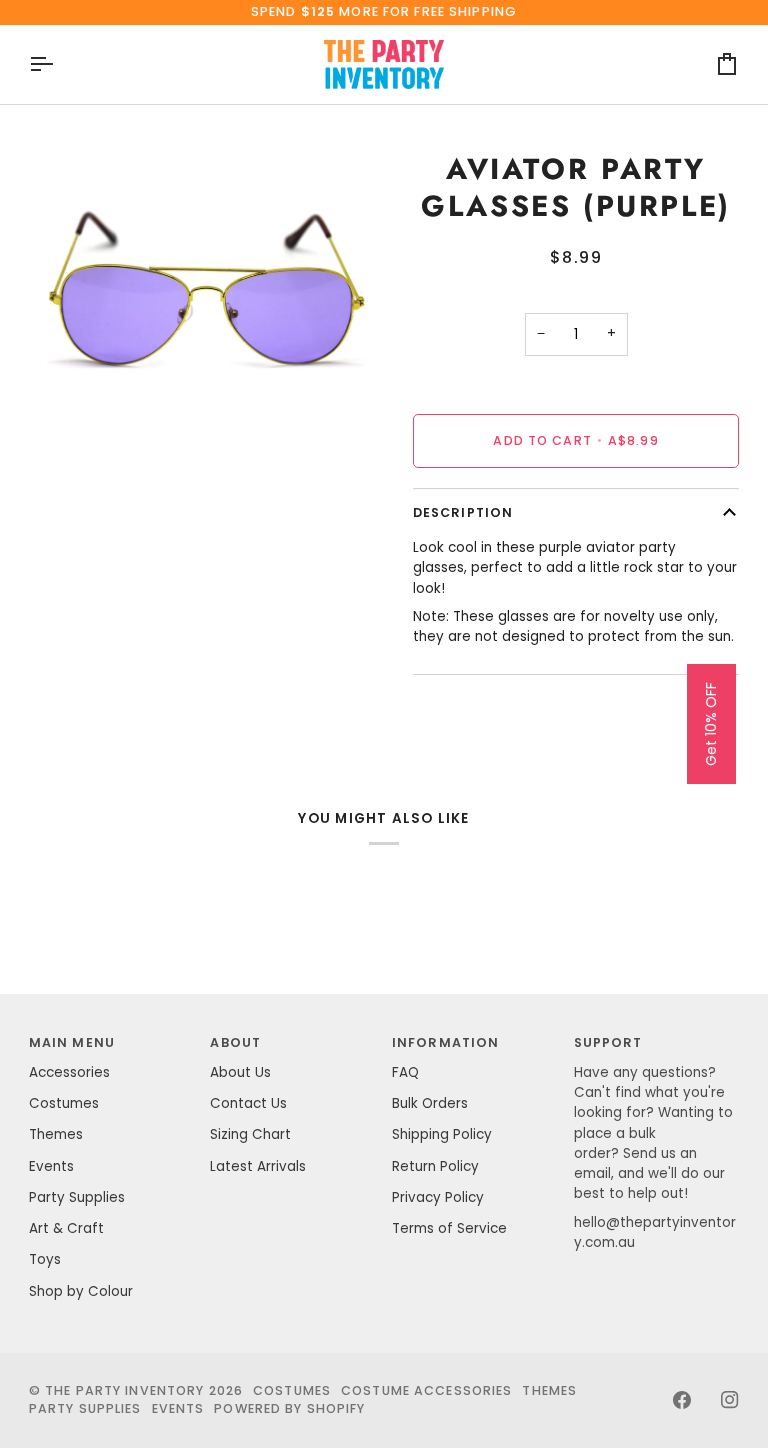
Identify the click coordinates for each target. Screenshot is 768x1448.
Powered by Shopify (289, 1408)
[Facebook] (682, 1400)
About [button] (235, 1042)
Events (51, 1166)
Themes (56, 1134)
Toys (45, 1259)
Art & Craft (66, 1228)
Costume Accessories (426, 1390)
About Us (240, 1072)
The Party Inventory (124, 1390)
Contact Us (248, 1103)
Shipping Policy (442, 1134)
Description (463, 512)
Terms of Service (449, 1228)
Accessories (69, 1072)
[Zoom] (66, 429)
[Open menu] (59, 64)
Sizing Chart (250, 1134)
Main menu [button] (72, 1042)
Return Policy (435, 1166)
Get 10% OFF (711, 724)
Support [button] (608, 1042)
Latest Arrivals (258, 1166)
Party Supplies (77, 1197)
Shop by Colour (81, 1291)
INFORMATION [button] (445, 1042)
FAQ (405, 1072)
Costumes (64, 1103)
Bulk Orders (430, 1103)
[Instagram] (730, 1400)
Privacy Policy (438, 1197)
